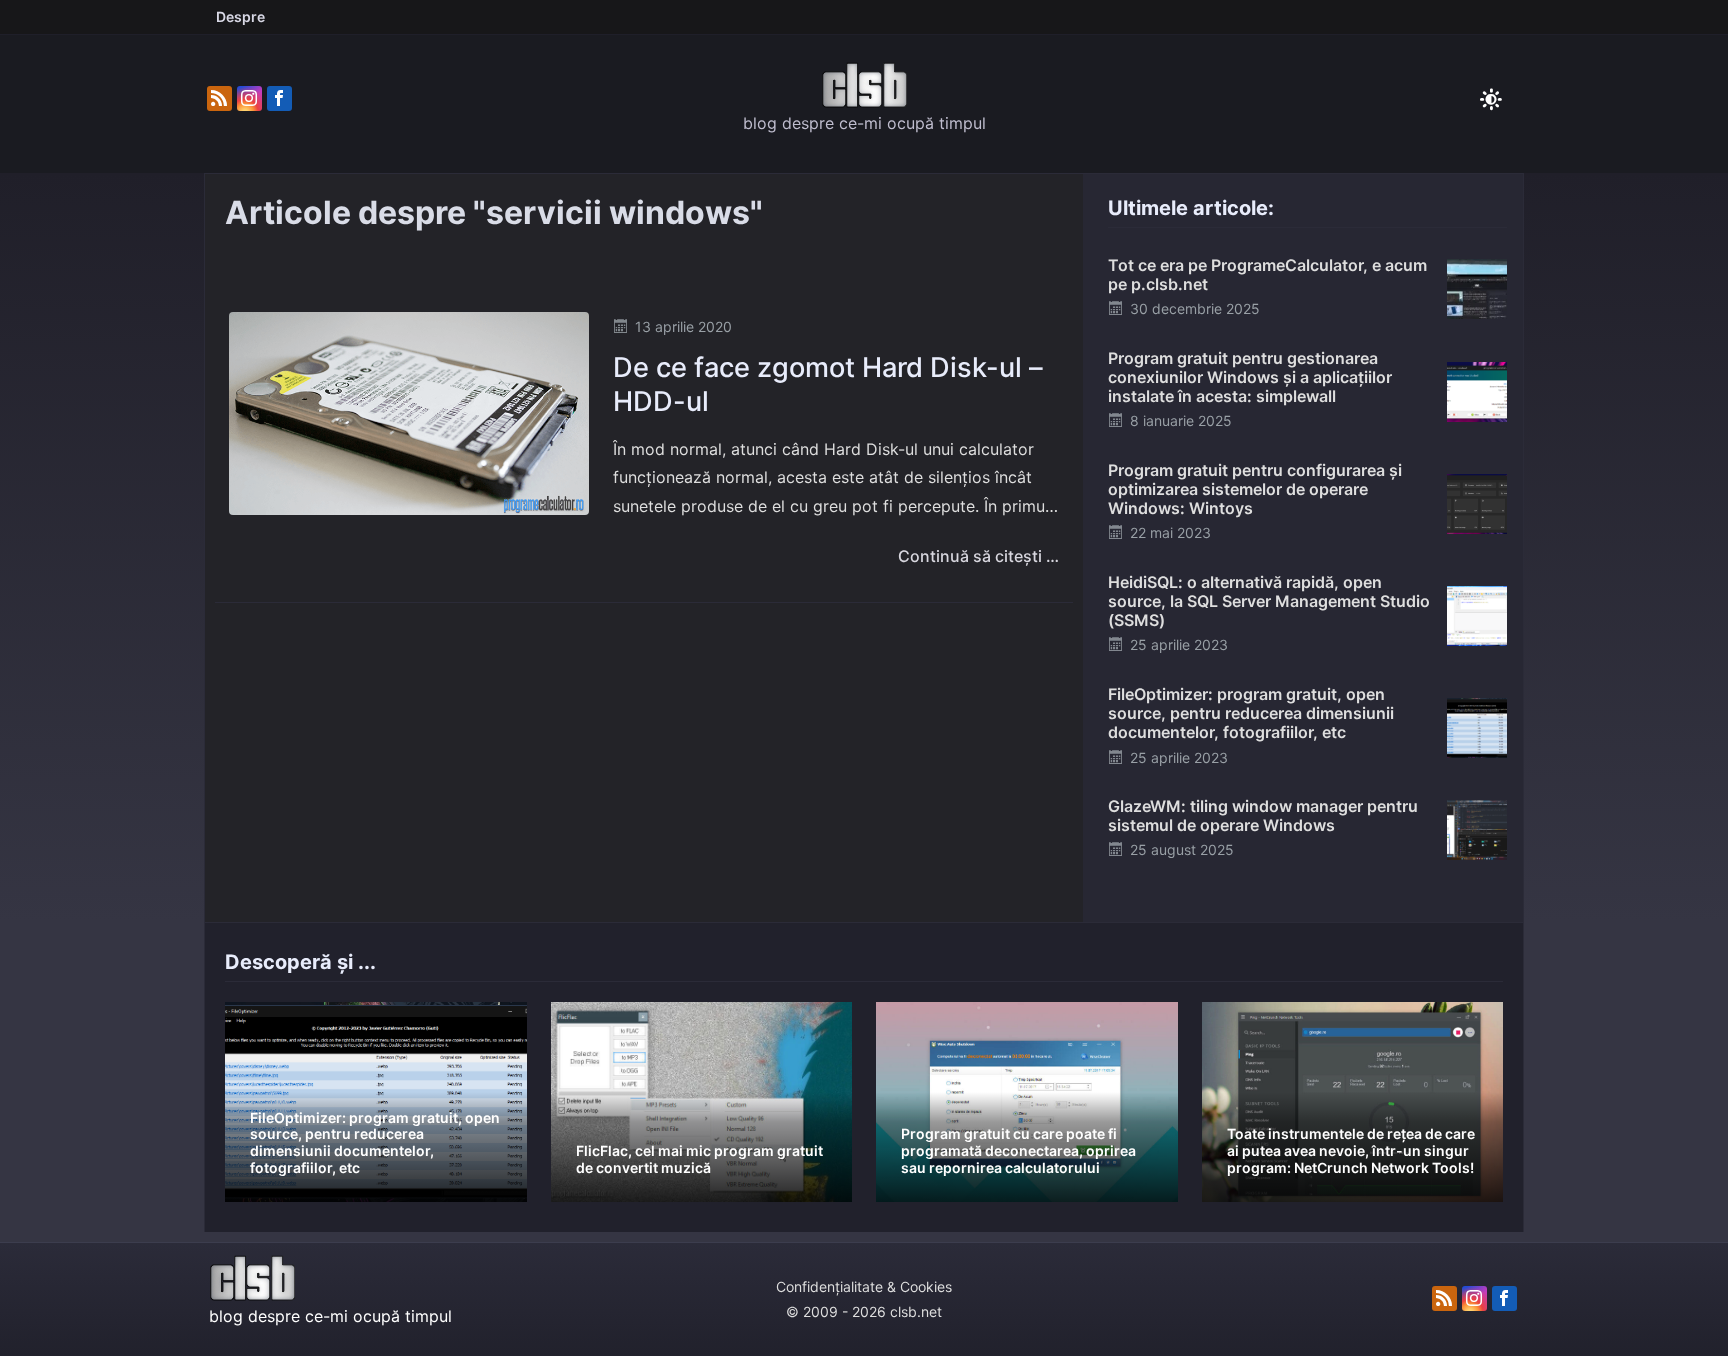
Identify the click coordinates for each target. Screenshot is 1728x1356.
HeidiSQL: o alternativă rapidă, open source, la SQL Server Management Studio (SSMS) (1269, 601)
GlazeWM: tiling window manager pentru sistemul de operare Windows (1263, 815)
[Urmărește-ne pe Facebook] (279, 99)
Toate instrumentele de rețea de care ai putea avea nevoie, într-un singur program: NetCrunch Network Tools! (1351, 1150)
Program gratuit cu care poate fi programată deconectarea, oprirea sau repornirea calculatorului (1018, 1150)
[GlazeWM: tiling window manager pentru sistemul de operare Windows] (1477, 829)
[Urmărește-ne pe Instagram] (249, 99)
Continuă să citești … (978, 556)
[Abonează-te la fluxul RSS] (219, 99)
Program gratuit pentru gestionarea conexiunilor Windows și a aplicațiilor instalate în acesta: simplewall (1250, 377)
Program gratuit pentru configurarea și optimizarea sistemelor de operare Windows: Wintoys (1255, 489)
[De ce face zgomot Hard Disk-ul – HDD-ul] (409, 413)
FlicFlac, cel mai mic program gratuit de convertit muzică (699, 1159)
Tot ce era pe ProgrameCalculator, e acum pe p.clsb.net (1267, 274)
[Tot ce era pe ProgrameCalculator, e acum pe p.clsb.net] (1477, 288)
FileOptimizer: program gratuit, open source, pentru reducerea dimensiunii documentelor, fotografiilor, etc (1251, 713)
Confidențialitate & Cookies (864, 1286)
